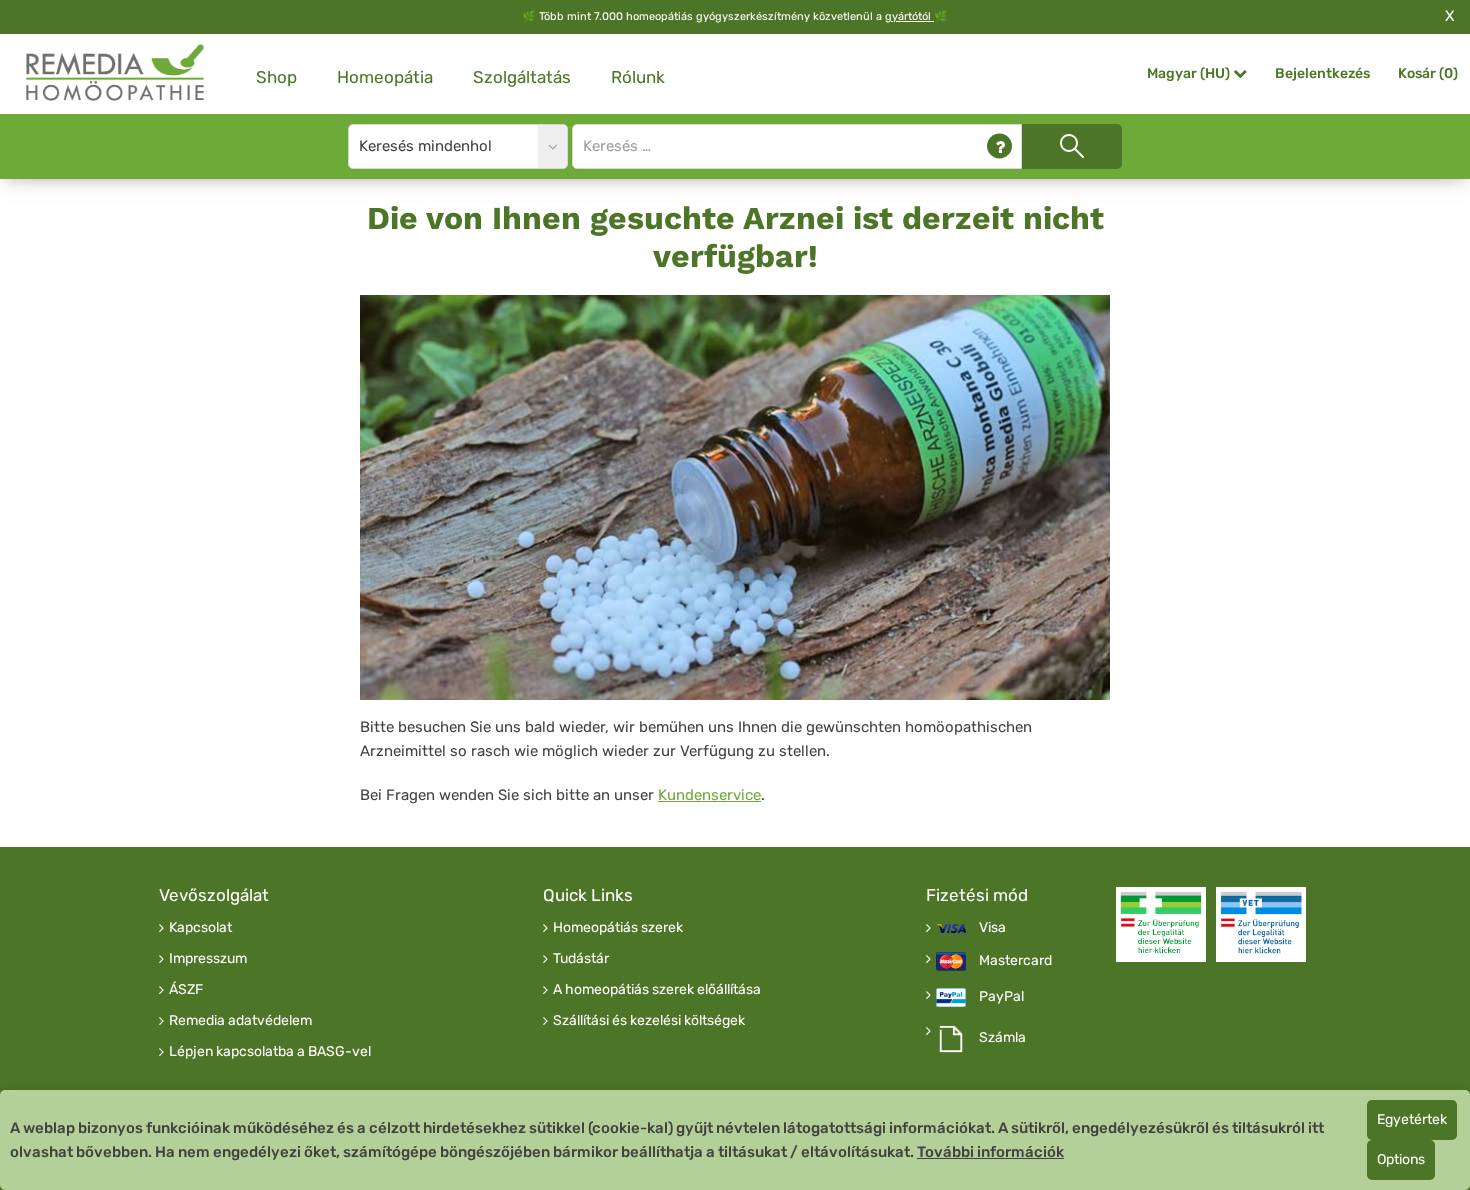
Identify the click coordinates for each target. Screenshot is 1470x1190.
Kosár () (1428, 73)
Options (1401, 1159)
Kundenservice (709, 795)
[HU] (116, 73)
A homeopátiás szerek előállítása (657, 990)
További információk (990, 1152)
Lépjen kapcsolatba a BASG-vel (270, 1052)
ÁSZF (186, 990)
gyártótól (909, 16)
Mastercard (1015, 961)
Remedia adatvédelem (240, 1021)
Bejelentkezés (1322, 73)
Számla (1002, 1038)
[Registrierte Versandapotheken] (1161, 924)
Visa (992, 928)
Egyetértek (1412, 1119)
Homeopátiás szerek (618, 928)
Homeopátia (385, 77)
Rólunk (638, 77)
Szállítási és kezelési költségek (649, 1021)
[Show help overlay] (999, 146)
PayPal (1001, 997)
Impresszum (208, 959)
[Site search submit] (1072, 146)
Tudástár (581, 959)
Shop (276, 77)
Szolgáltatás (522, 77)
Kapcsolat (200, 928)
